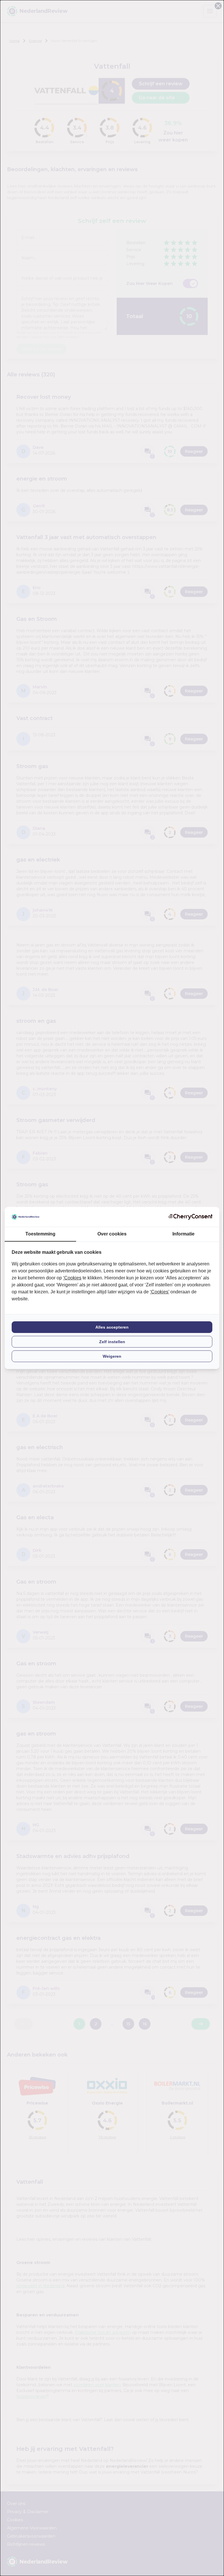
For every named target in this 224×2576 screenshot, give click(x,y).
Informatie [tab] (183, 1234)
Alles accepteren (112, 1327)
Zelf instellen (112, 1342)
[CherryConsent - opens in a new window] (190, 1217)
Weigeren (112, 1356)
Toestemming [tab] (40, 1234)
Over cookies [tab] (112, 1234)
